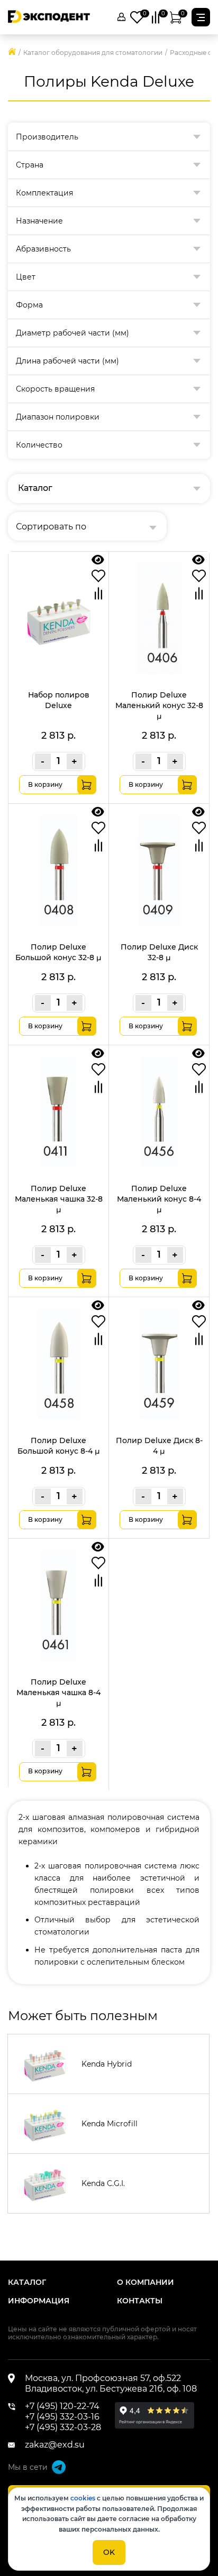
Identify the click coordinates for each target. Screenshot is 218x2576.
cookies (83, 2498)
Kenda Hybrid (107, 2064)
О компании (146, 2282)
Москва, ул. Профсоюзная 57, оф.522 (103, 2378)
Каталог (27, 2282)
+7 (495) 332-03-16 (62, 2417)
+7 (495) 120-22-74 (62, 2406)
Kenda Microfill (110, 2124)
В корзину (45, 784)
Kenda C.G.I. (103, 2183)
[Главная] (12, 53)
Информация (39, 2301)
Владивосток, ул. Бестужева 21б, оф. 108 (111, 2389)
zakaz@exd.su (55, 2445)
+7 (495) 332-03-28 (63, 2427)
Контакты (140, 2301)
